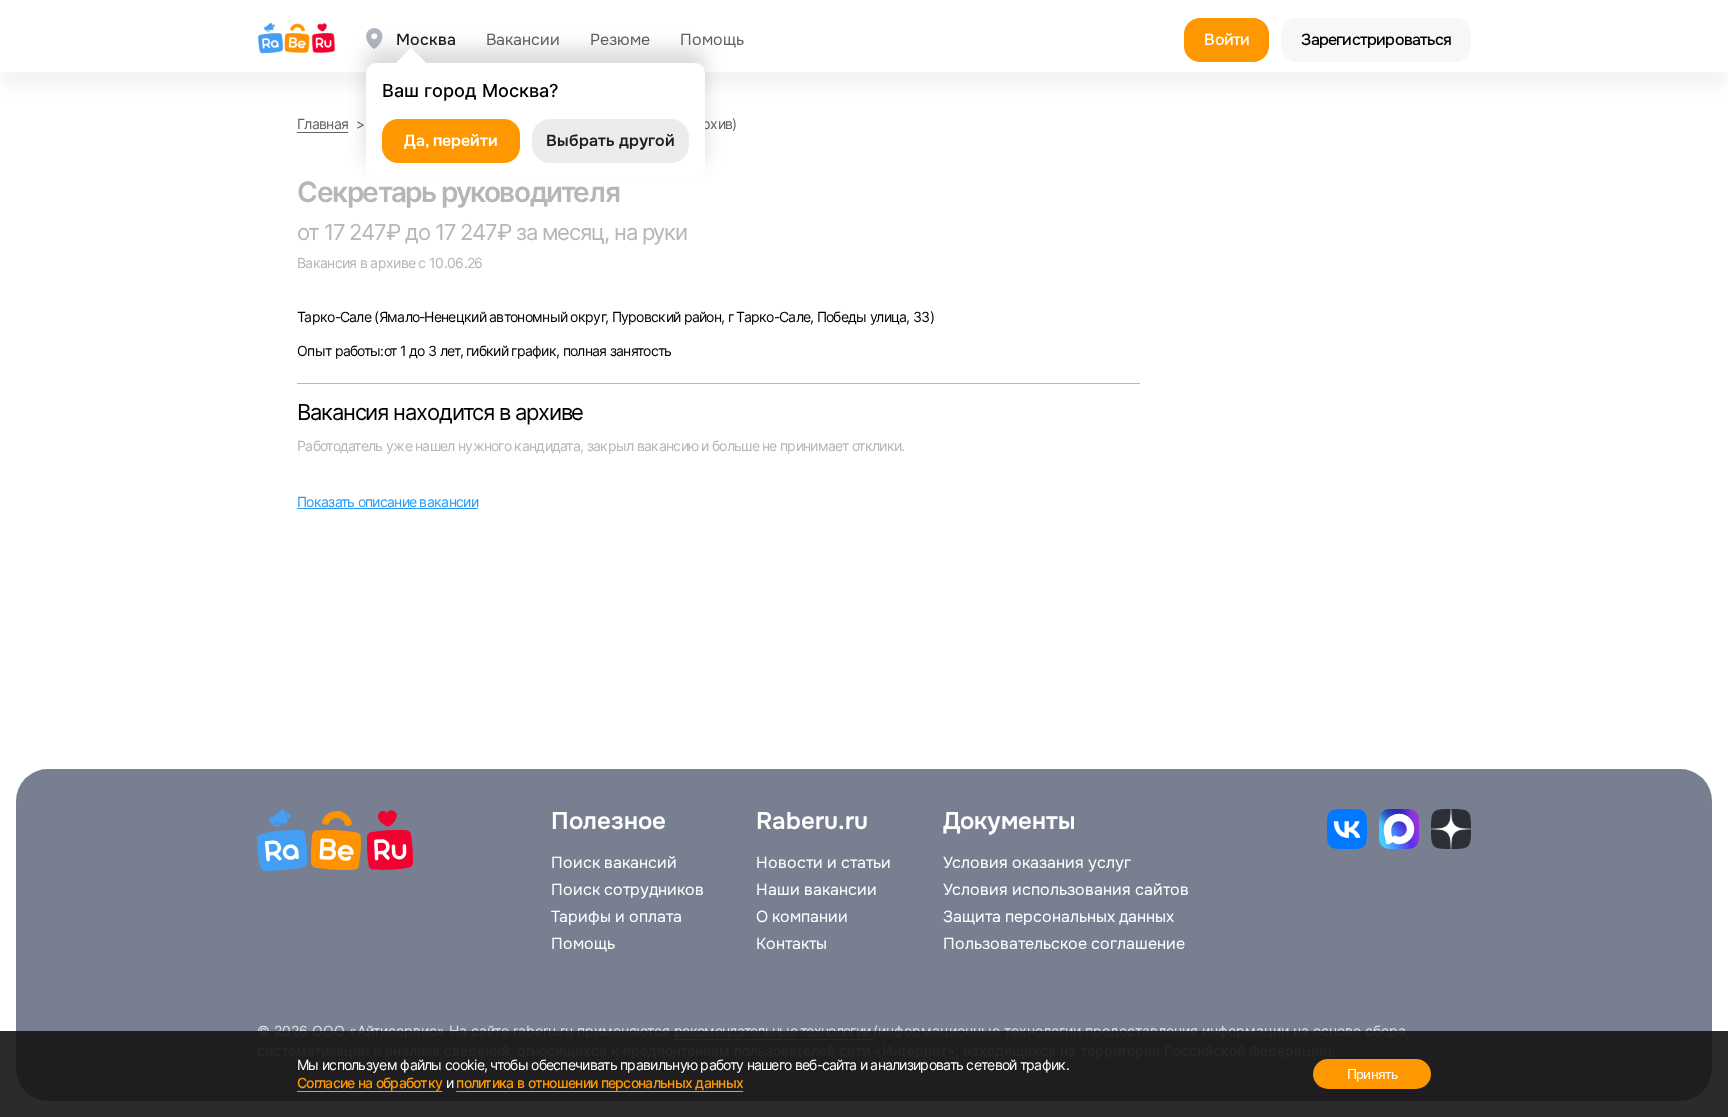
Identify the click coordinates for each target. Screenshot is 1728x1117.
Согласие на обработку (369, 1082)
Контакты (791, 944)
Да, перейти (451, 140)
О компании (802, 917)
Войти (1226, 39)
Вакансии (523, 40)
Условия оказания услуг (1037, 863)
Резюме (620, 40)
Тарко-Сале (335, 316)
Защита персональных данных (1058, 917)
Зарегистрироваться (1376, 39)
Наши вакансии (816, 890)
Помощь (712, 40)
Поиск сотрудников (627, 890)
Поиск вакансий (614, 863)
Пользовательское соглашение (1064, 944)
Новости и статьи (823, 863)
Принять (1372, 1074)
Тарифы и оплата (616, 917)
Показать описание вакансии (387, 501)
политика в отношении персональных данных (599, 1082)
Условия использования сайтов (1066, 890)
